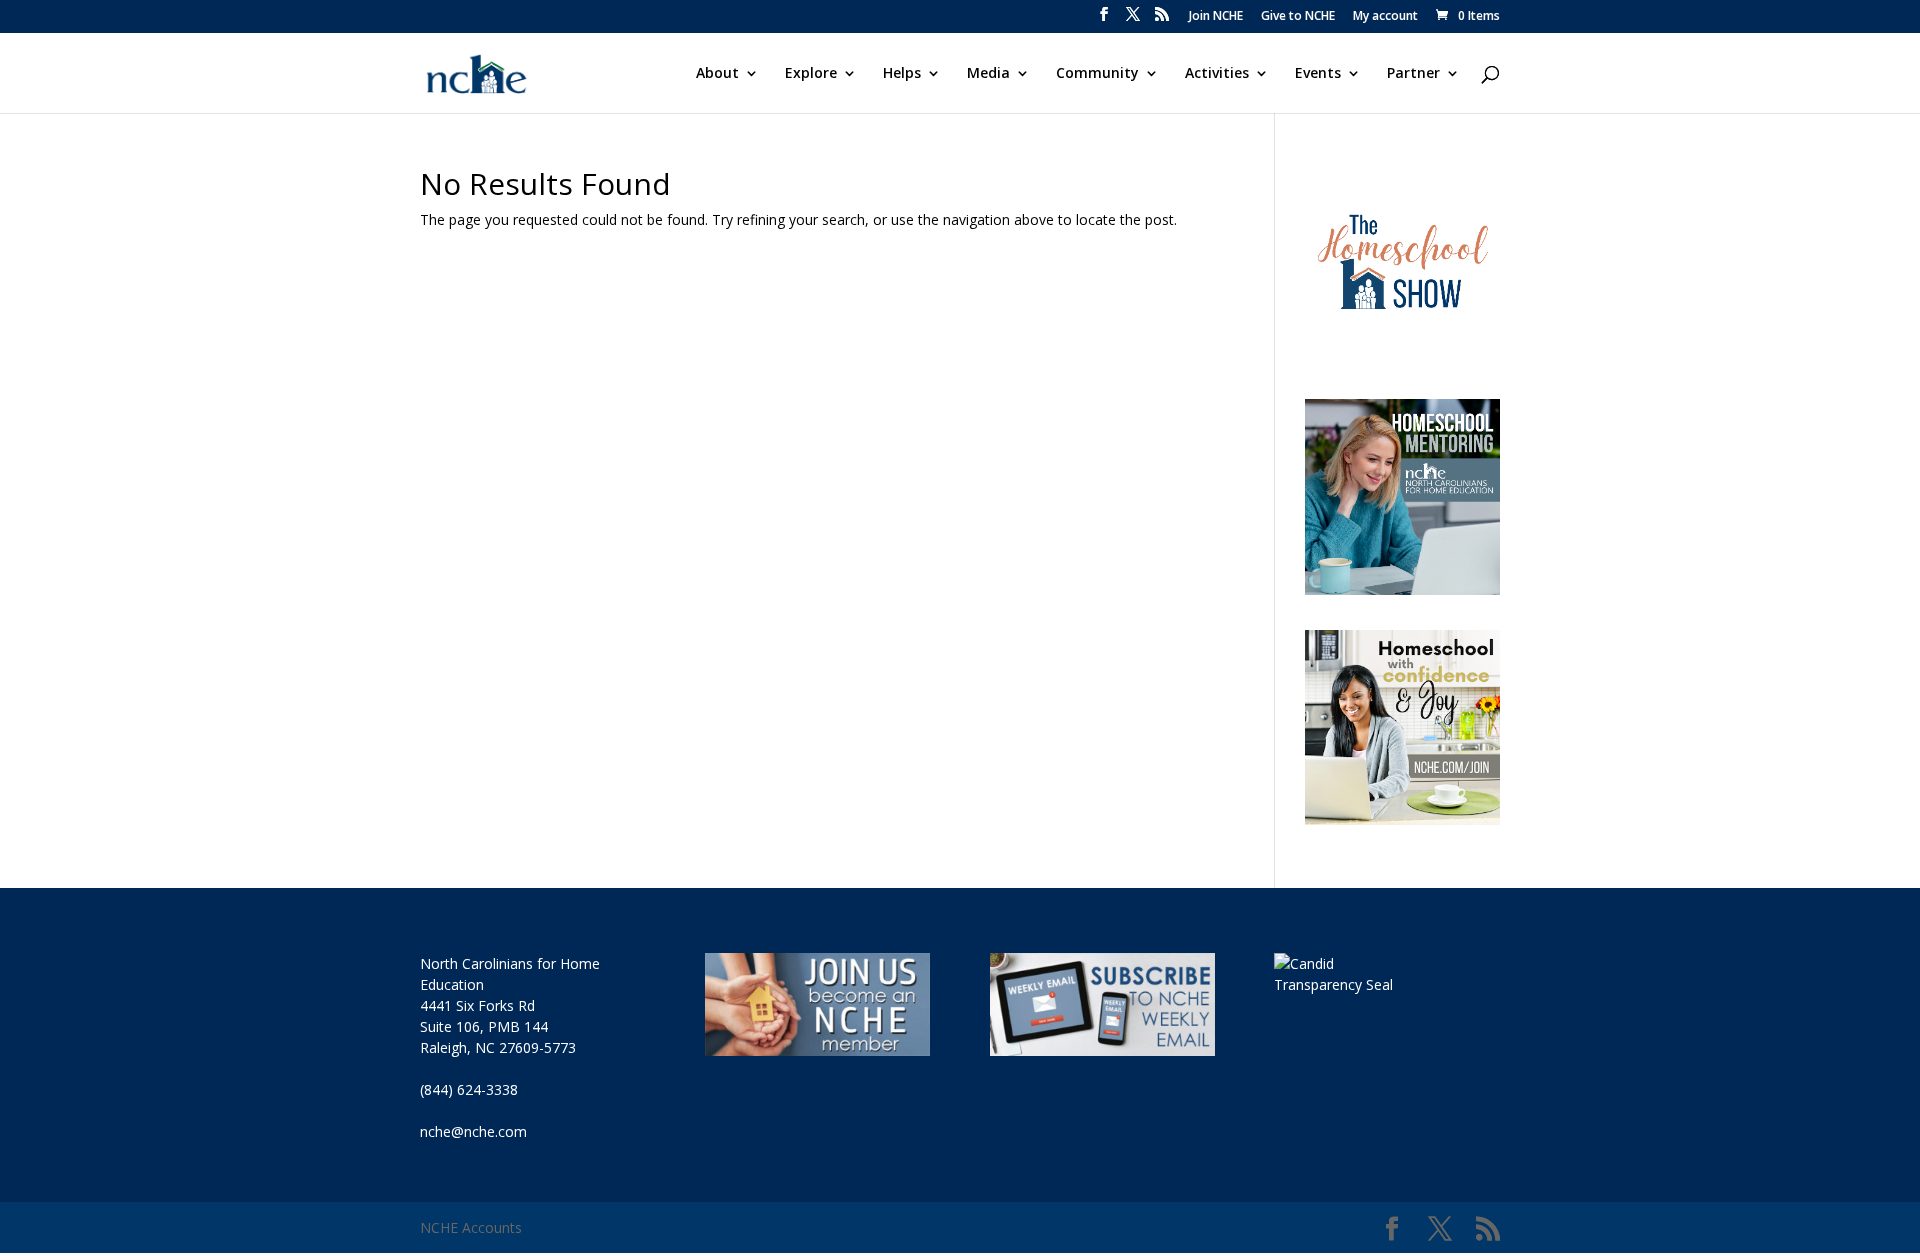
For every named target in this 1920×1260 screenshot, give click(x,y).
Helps (902, 74)
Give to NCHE (1298, 17)
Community (1097, 74)
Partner (1413, 74)
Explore (811, 74)
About (717, 74)
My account (1385, 17)
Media (988, 74)
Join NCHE (1216, 17)
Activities (1217, 74)
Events (1318, 74)
